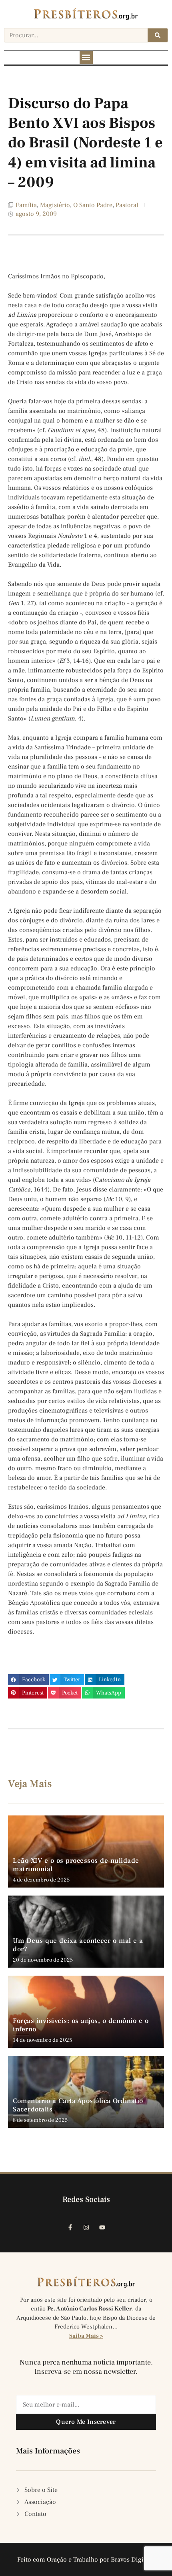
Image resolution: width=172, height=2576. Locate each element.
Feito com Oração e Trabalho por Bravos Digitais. (86, 2560)
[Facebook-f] (70, 2228)
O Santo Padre (93, 205)
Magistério (55, 205)
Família (26, 205)
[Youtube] (102, 2228)
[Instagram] (86, 2228)
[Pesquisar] (158, 35)
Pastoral (127, 205)
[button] (86, 57)
